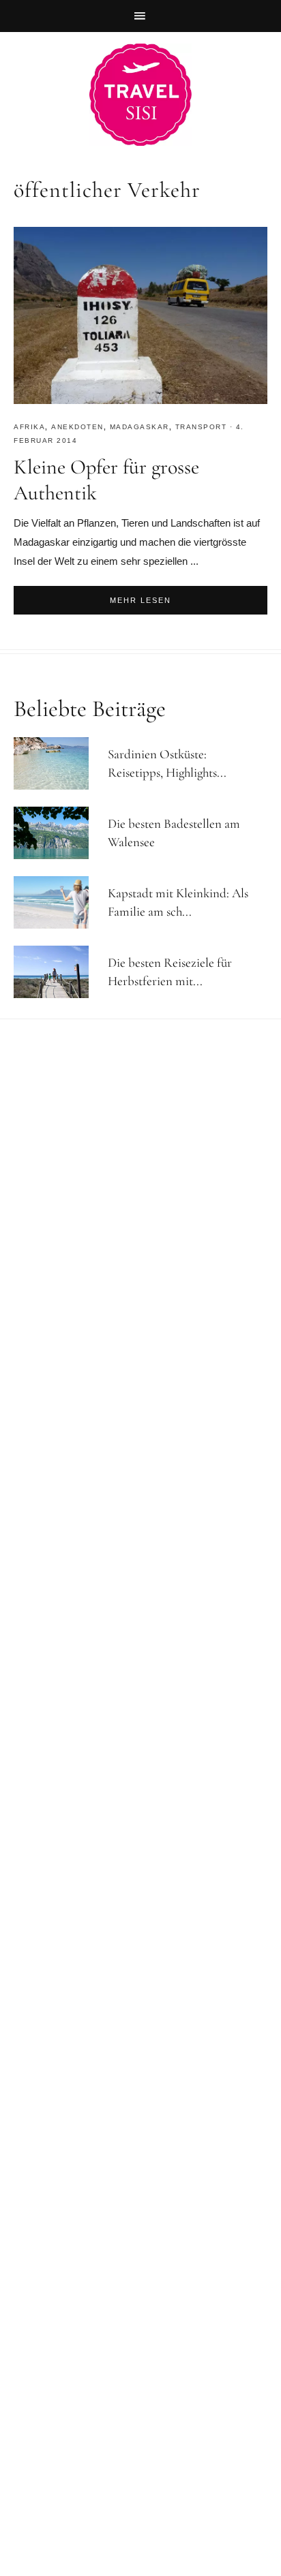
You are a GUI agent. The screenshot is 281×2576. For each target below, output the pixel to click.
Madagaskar (139, 427)
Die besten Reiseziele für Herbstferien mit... (170, 972)
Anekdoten (77, 427)
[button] (140, 16)
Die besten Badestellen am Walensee (174, 833)
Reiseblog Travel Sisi (140, 95)
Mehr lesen (140, 600)
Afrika (29, 427)
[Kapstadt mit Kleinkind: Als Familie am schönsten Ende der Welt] (57, 902)
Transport (201, 427)
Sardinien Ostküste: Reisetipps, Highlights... (167, 763)
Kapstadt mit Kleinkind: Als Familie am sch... (178, 902)
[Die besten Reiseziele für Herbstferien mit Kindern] (57, 972)
